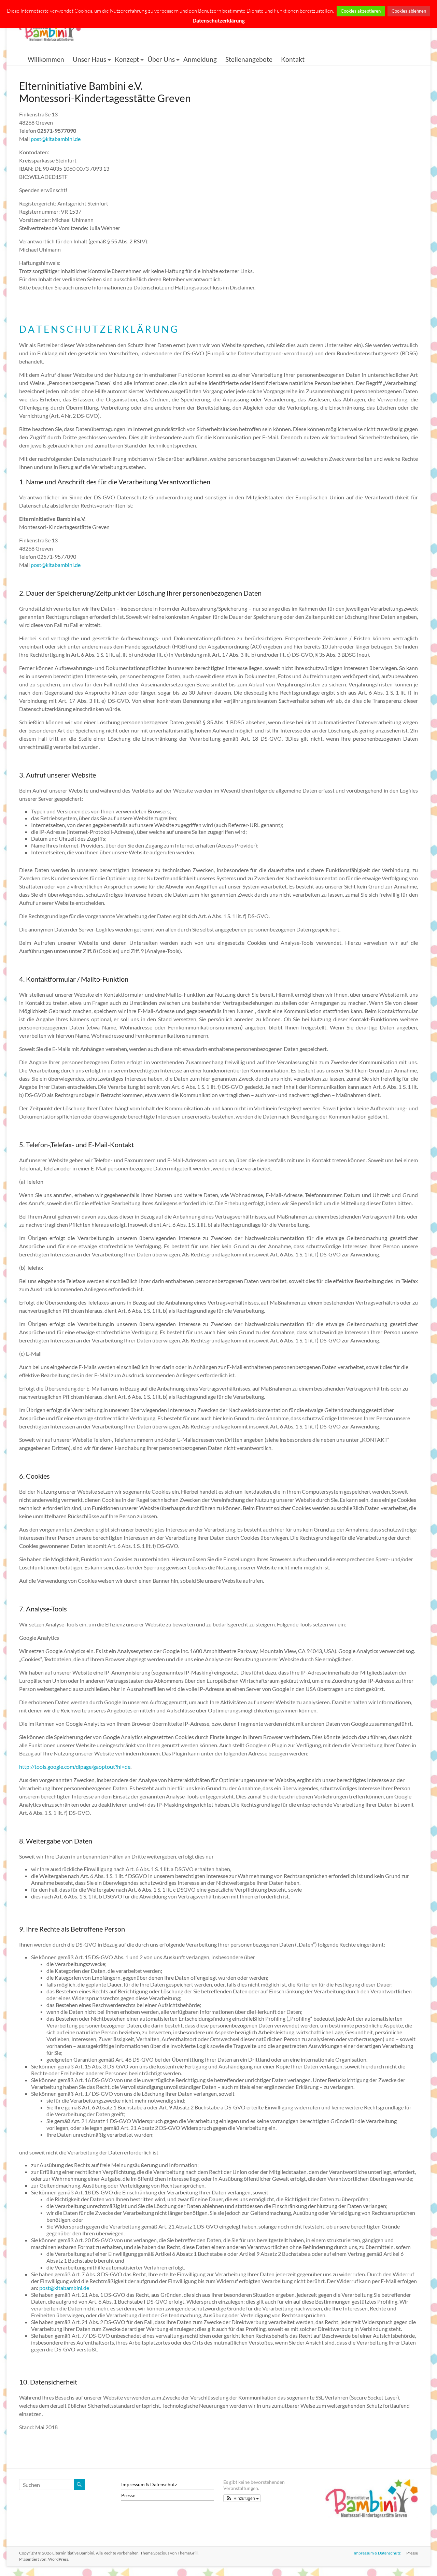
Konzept (127, 59)
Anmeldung (200, 59)
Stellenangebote (249, 59)
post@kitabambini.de (56, 139)
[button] (242, 2498)
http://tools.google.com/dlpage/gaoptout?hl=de (75, 1767)
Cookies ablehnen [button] (409, 11)
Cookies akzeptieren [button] (361, 11)
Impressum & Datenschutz (149, 2484)
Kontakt (293, 59)
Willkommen (46, 59)
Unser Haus (89, 59)
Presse (128, 2495)
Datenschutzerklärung (219, 20)
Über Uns (161, 59)
